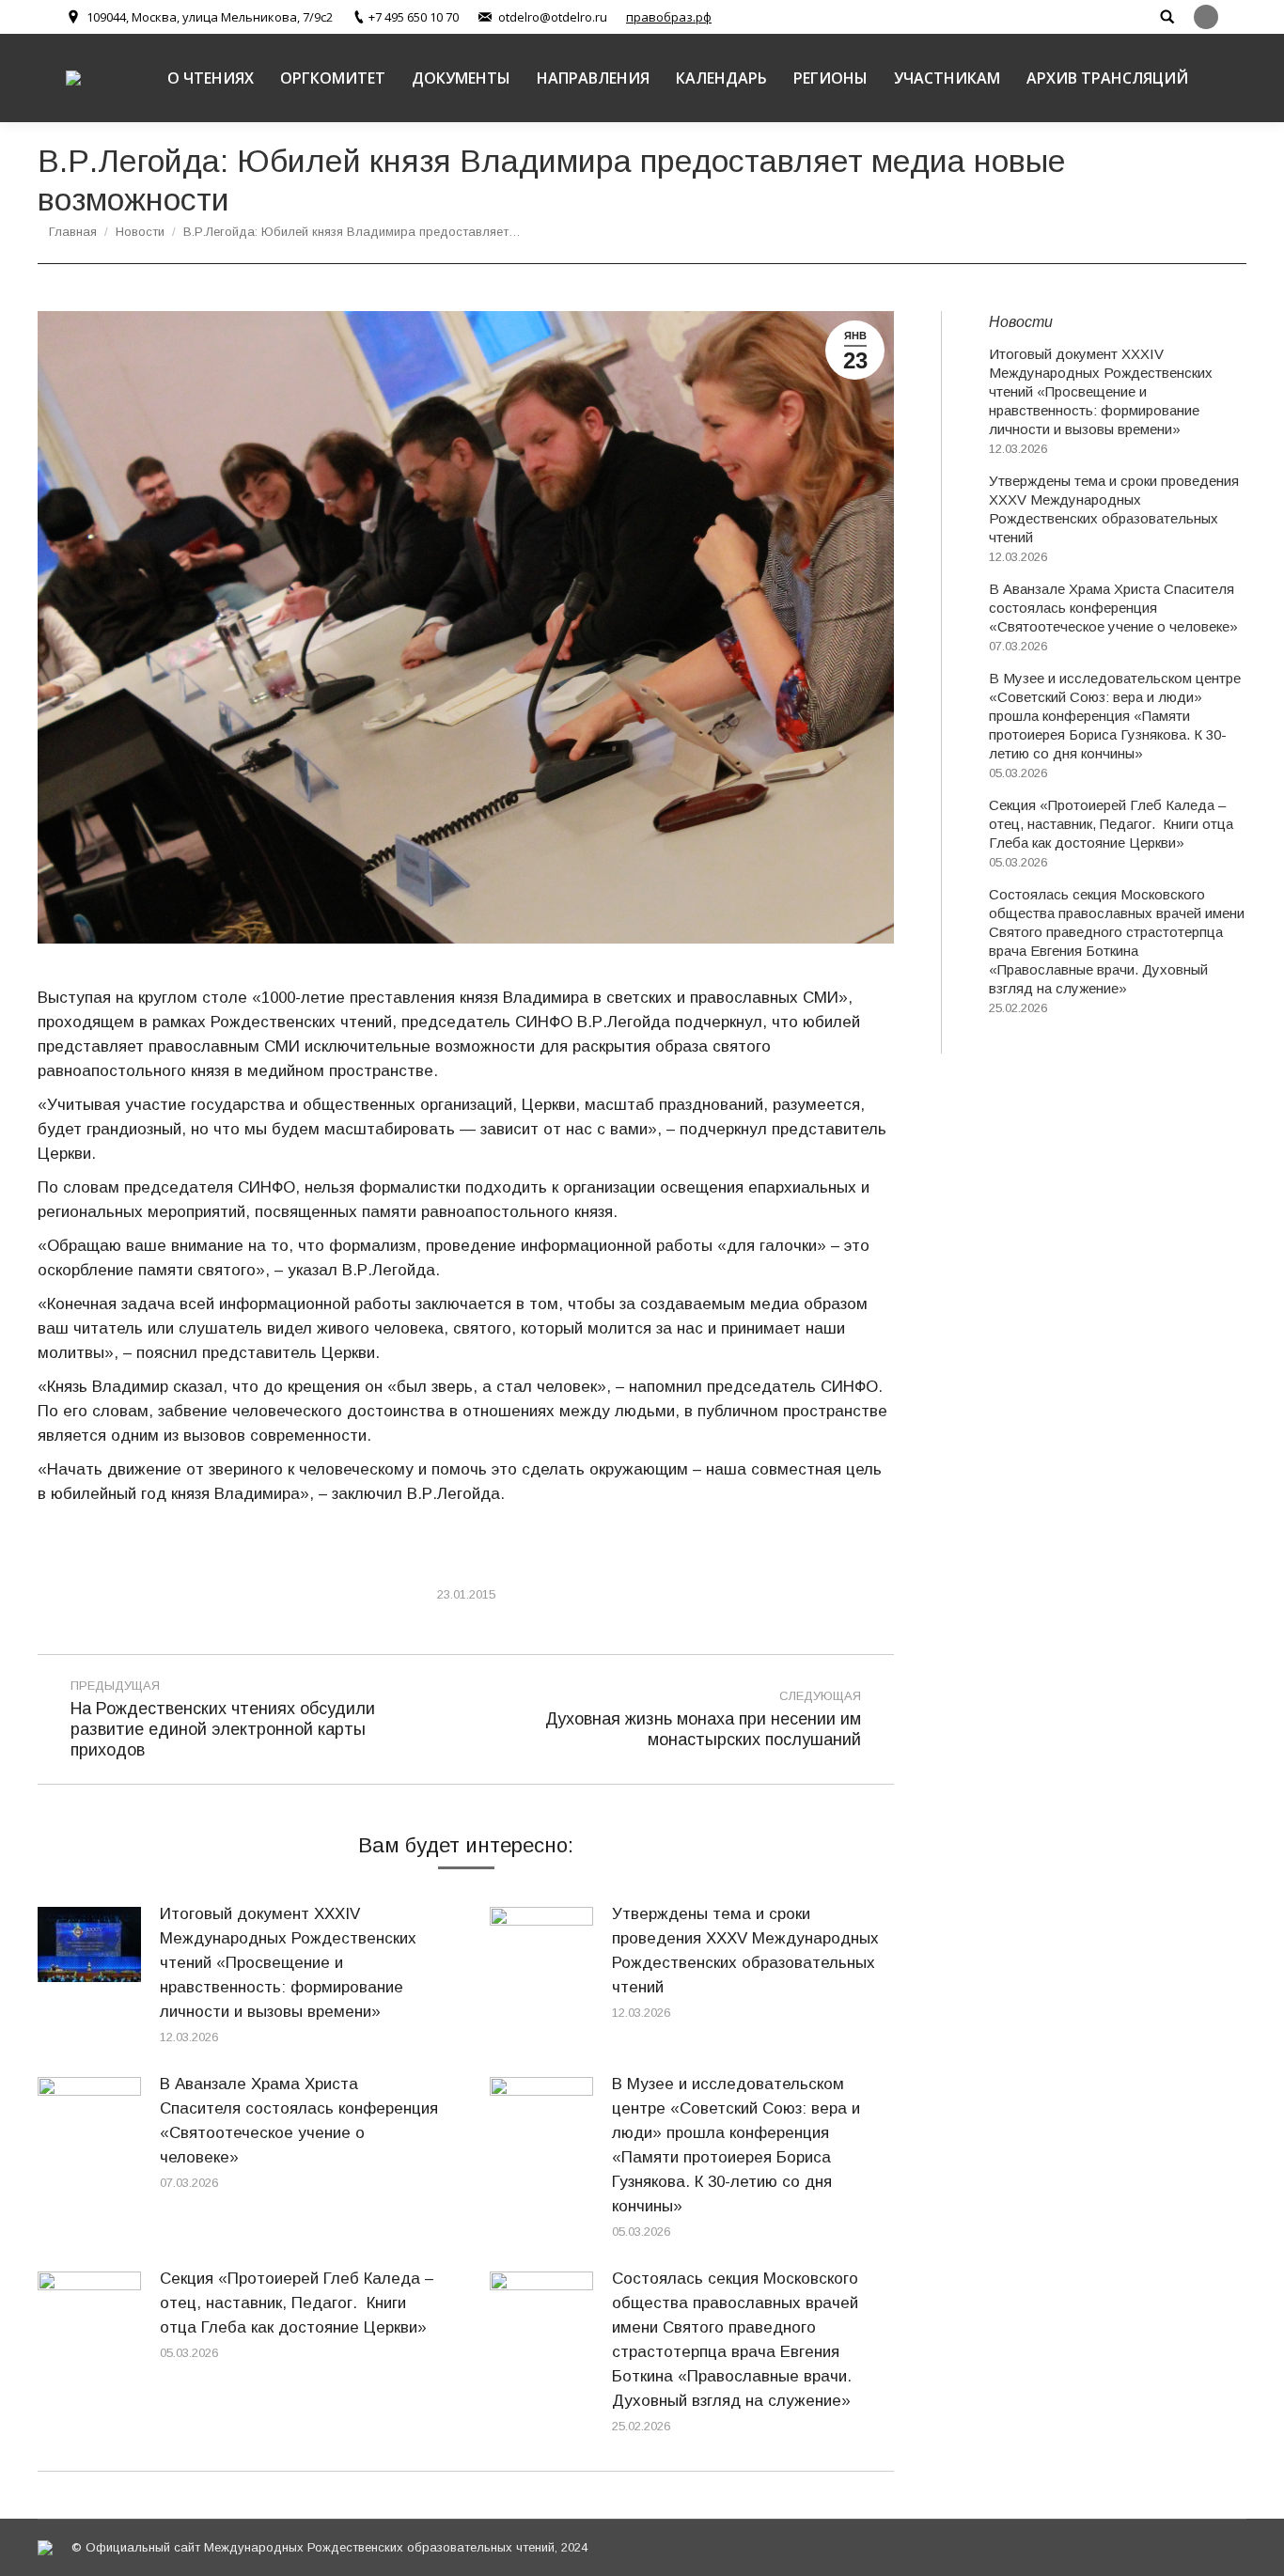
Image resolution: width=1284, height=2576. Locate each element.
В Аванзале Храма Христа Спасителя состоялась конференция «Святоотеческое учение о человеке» (299, 2121)
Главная (73, 232)
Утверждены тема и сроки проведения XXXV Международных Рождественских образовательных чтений (745, 1951)
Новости (140, 232)
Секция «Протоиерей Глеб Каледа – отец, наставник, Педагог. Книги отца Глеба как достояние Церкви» (297, 2303)
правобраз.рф (669, 17)
